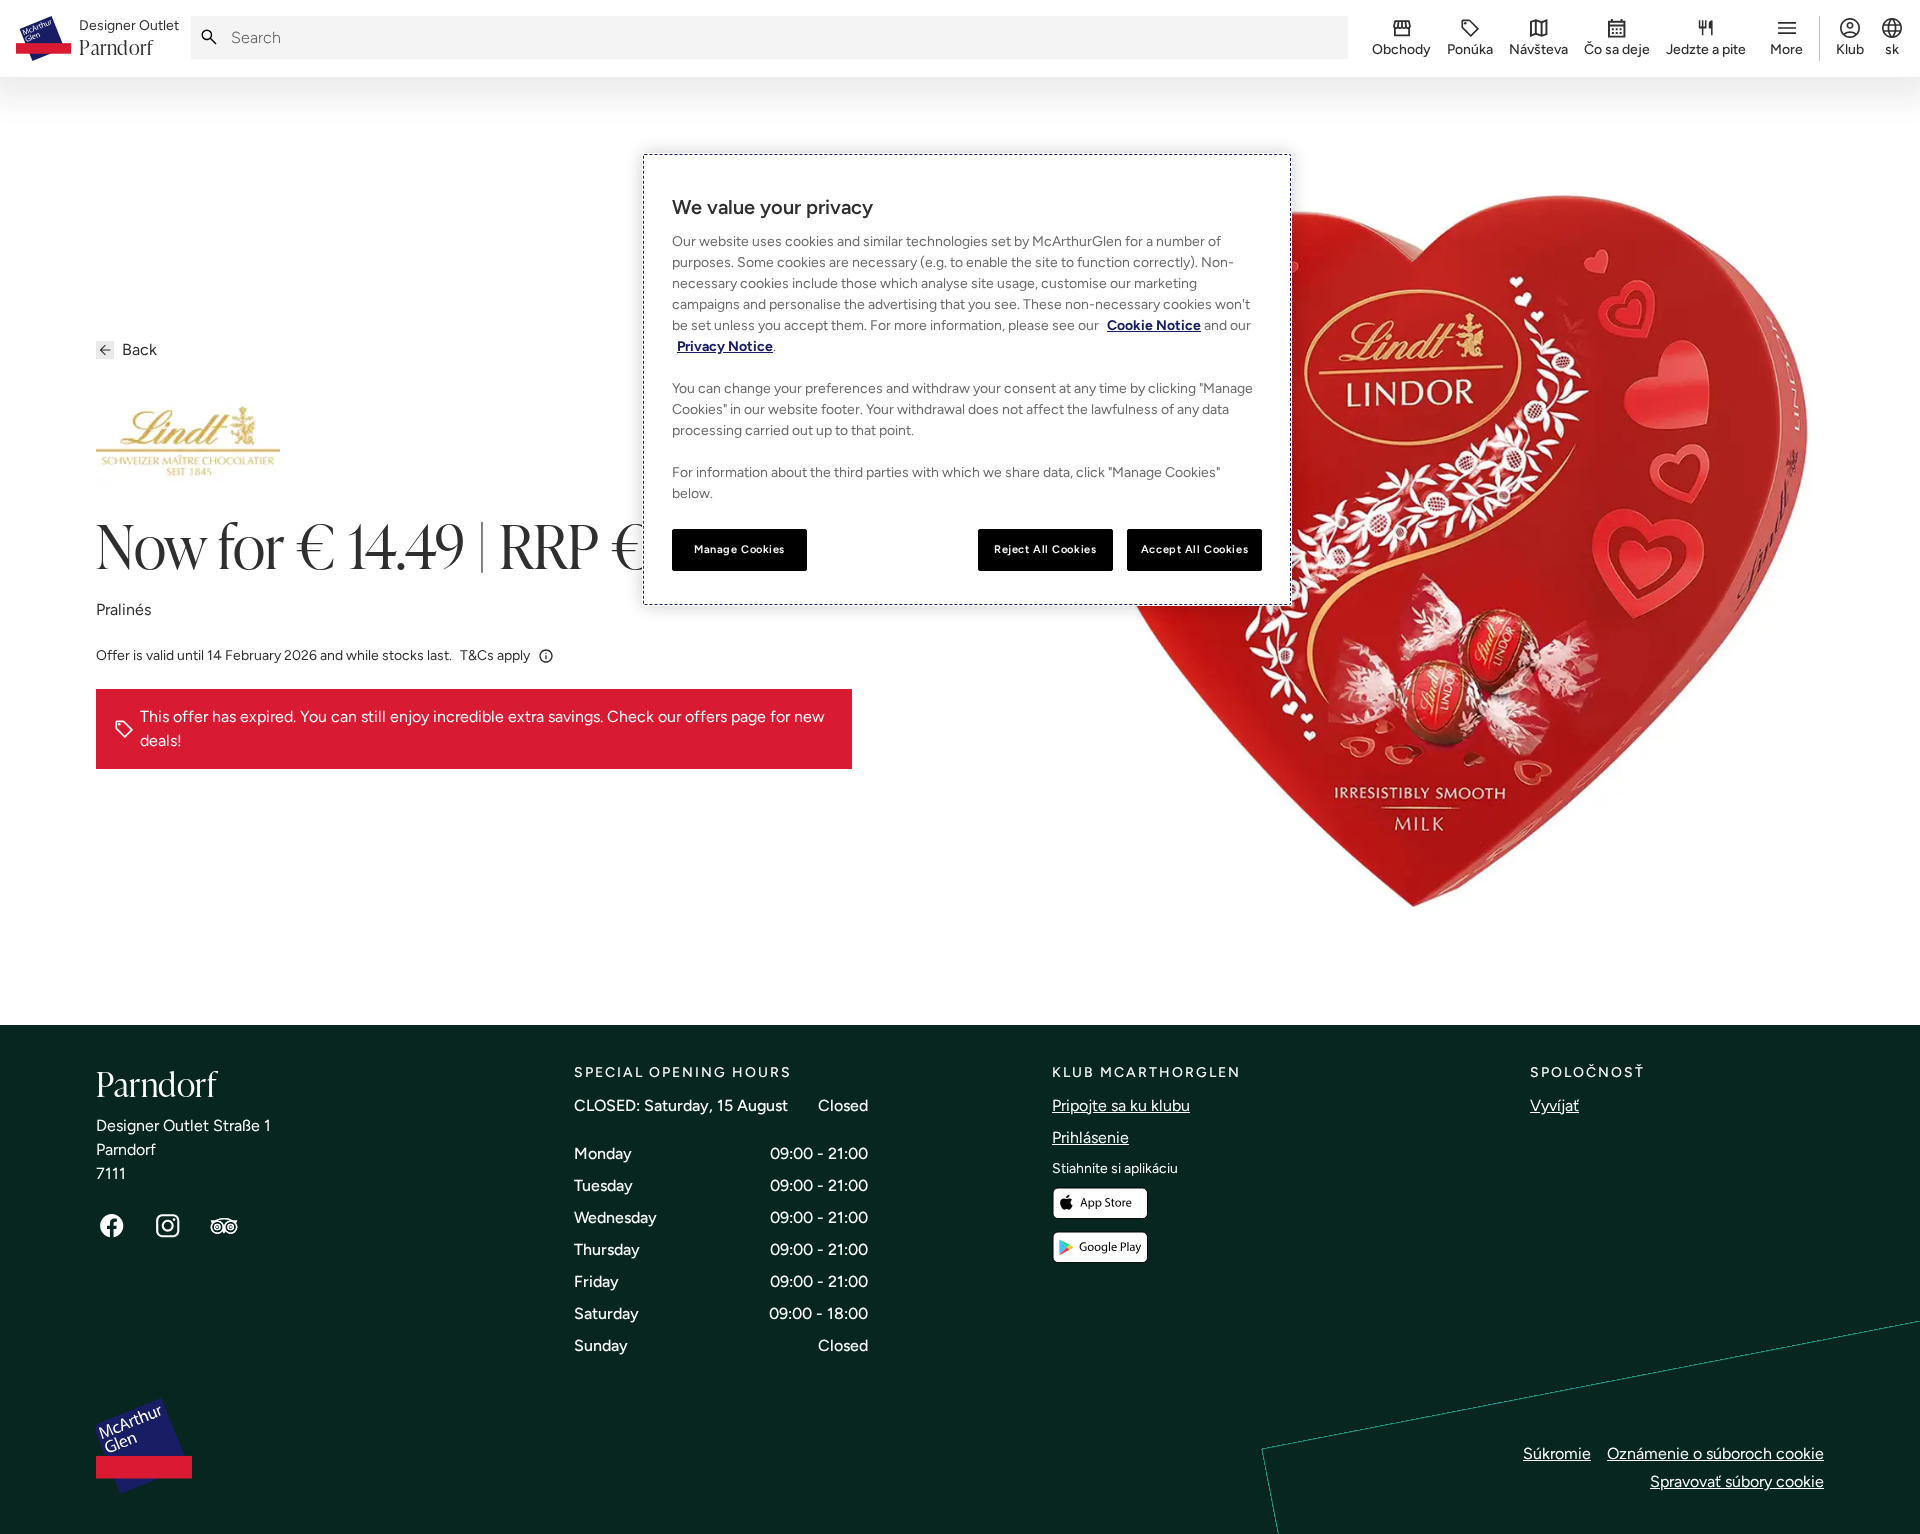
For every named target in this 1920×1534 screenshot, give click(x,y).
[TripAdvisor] (224, 1226)
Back (139, 349)
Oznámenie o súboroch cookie (1715, 1453)
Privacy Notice (725, 346)
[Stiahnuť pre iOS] (1100, 1203)
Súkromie (1557, 1453)
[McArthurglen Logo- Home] (43, 38)
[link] (129, 39)
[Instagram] (168, 1226)
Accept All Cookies (1194, 549)
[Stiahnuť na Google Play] (1100, 1247)
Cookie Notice (1154, 325)
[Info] (546, 655)
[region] (967, 379)
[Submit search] (209, 37)
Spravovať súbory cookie (1737, 1481)
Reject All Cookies (1045, 549)
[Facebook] (112, 1226)
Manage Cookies (739, 549)
